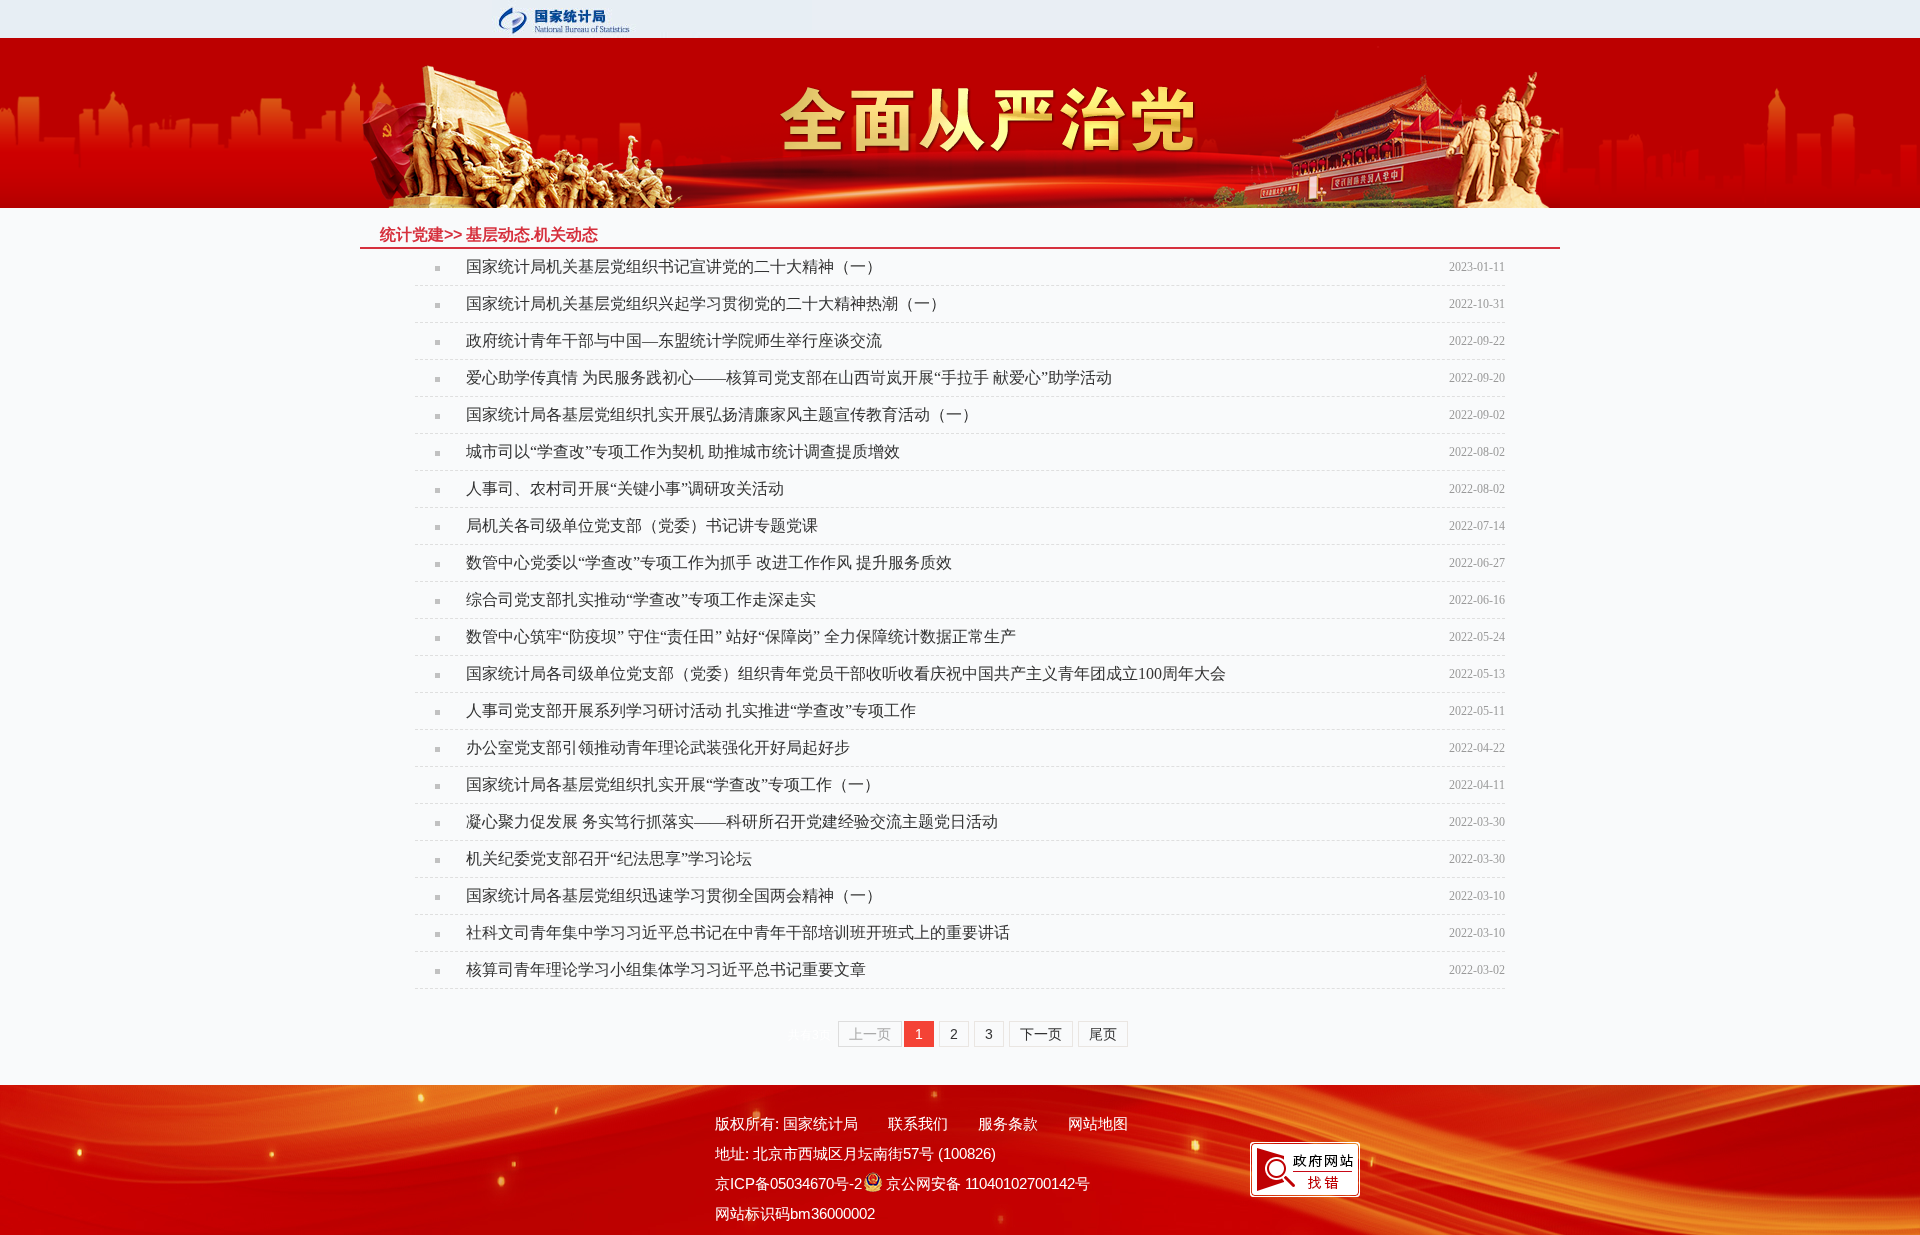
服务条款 (1008, 1123)
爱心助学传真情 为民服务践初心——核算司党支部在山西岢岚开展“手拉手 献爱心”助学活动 (789, 377)
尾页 (1103, 1034)
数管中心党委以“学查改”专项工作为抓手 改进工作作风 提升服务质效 (709, 562)
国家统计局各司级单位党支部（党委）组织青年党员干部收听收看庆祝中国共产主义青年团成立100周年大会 (846, 673)
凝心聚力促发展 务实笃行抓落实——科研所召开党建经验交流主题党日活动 (732, 821)
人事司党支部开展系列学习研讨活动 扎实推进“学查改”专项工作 (691, 710)
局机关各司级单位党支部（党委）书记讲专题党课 (642, 525)
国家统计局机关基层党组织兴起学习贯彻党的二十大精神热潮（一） (706, 303)
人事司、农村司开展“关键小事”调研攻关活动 (625, 488)
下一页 (1041, 1034)
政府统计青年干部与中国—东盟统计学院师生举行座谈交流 (674, 340)
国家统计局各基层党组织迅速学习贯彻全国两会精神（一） (674, 895)
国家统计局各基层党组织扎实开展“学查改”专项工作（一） (673, 784)
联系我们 (918, 1123)
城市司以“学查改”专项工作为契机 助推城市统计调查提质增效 (683, 451)
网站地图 (1098, 1123)
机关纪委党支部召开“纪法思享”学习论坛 (609, 858)
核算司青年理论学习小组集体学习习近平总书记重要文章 (666, 969)
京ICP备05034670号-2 (788, 1183)
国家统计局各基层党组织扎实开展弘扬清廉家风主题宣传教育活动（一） (722, 414)
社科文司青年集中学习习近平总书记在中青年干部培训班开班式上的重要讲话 (738, 932)
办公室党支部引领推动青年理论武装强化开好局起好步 (658, 747)
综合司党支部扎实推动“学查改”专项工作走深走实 (641, 599)
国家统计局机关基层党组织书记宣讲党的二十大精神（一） (674, 266)
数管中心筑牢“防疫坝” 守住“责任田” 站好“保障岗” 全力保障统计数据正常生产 (741, 636)
